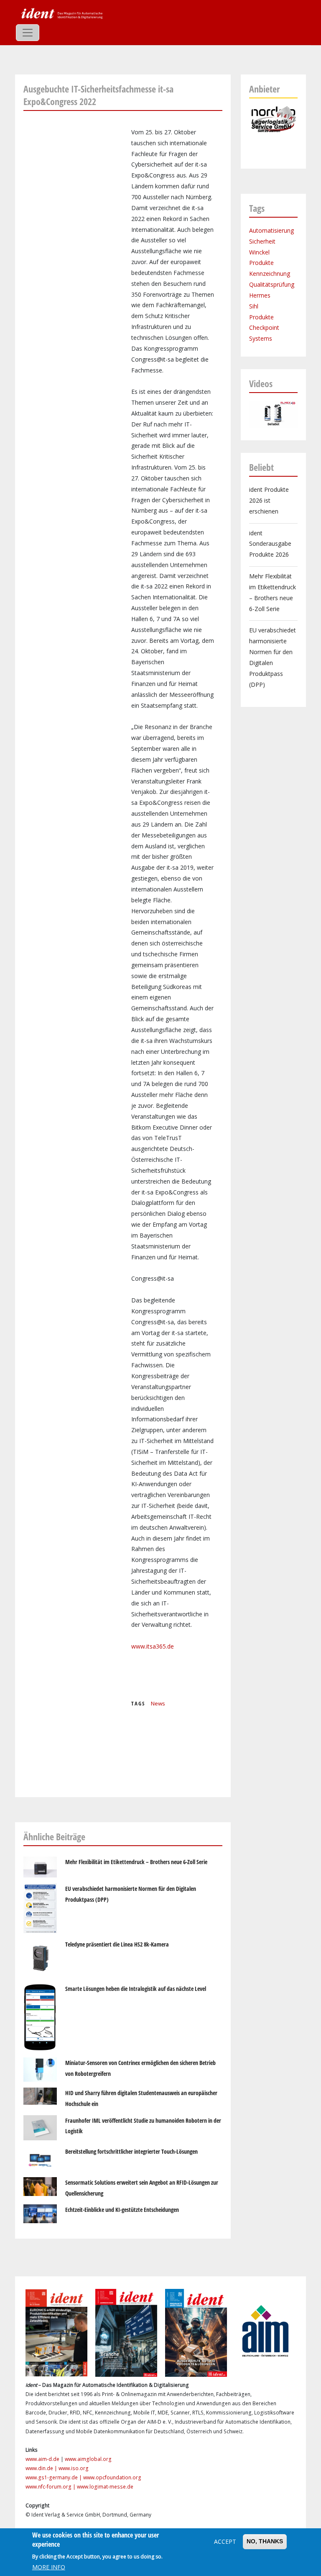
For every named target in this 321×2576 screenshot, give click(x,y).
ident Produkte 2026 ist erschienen (269, 500)
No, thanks (265, 2541)
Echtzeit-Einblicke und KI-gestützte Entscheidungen (122, 2210)
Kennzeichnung (270, 274)
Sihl (254, 306)
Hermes (260, 295)
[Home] (61, 13)
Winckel (259, 252)
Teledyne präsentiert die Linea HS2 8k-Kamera (117, 1944)
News (158, 1703)
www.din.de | (42, 2468)
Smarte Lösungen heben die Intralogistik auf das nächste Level (136, 1989)
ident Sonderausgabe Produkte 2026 (270, 544)
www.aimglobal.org (88, 2459)
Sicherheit (262, 241)
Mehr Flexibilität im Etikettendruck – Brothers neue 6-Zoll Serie (136, 1862)
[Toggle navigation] (28, 33)
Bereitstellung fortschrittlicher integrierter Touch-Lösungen (131, 2151)
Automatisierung (271, 230)
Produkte (261, 263)
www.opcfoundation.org (112, 2477)
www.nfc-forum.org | (51, 2487)
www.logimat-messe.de (105, 2487)
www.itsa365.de (153, 1646)
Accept (225, 2541)
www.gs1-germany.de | (54, 2477)
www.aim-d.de (42, 2459)
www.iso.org (74, 2468)
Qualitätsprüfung (272, 284)
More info (49, 2567)
